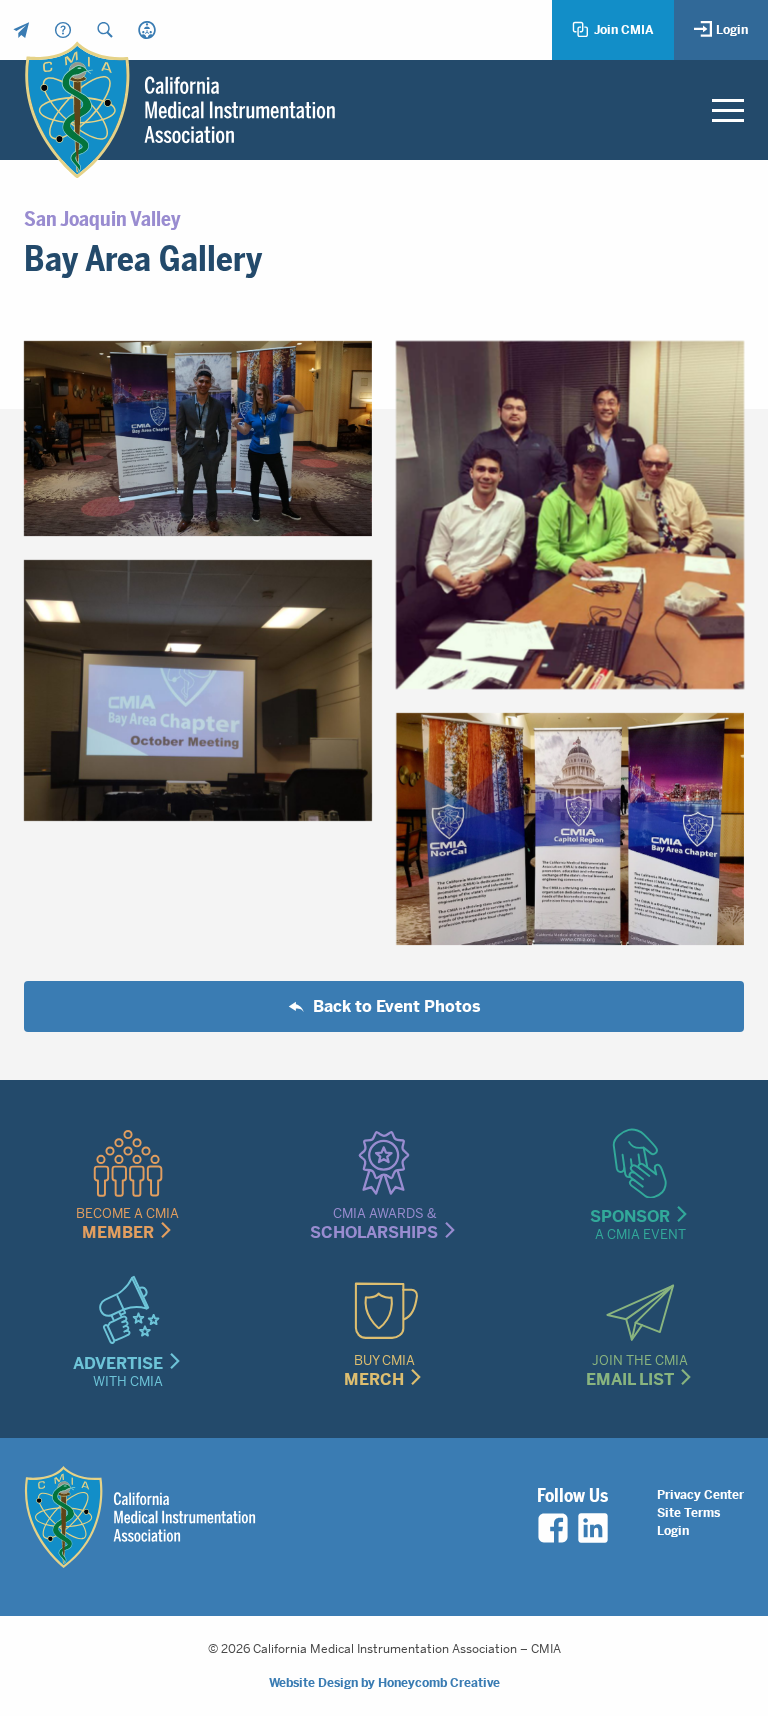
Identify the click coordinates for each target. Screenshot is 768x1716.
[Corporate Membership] (147, 30)
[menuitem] (21, 30)
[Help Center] (63, 30)
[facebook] (553, 1528)
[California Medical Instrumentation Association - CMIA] (180, 109)
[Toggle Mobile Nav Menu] (728, 110)
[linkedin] (593, 1528)
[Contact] (21, 30)
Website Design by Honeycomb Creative (384, 1683)
